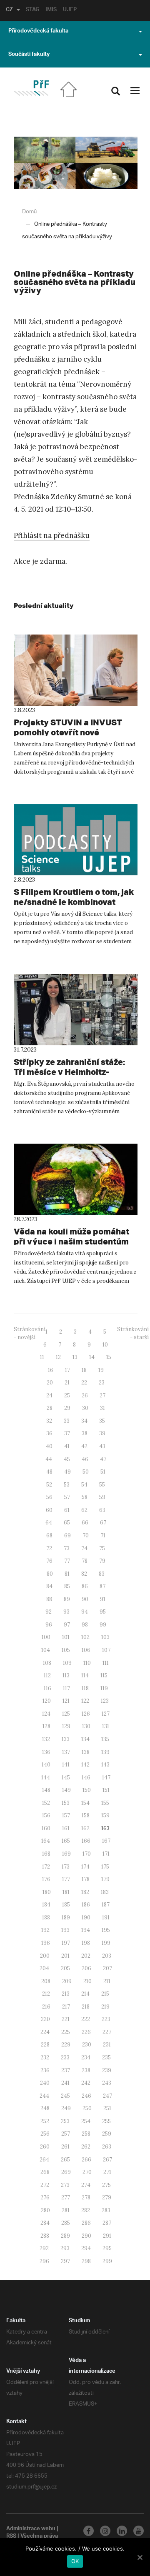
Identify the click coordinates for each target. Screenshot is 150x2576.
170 (87, 1854)
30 (85, 1408)
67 (103, 1523)
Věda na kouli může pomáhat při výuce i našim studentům (71, 1236)
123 (105, 1701)
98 (85, 1625)
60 (49, 1510)
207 (107, 1968)
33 (67, 1421)
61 (67, 1510)
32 (49, 1421)
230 (87, 2045)
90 (85, 1599)
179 (105, 1879)
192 (45, 1930)
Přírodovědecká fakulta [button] (38, 32)
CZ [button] (9, 10)
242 (86, 2083)
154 (85, 1803)
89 (67, 1599)
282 (86, 2210)
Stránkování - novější (30, 1333)
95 (103, 1612)
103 (105, 1637)
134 (85, 1739)
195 (106, 1930)
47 (103, 1459)
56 (49, 1497)
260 (45, 2147)
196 (46, 1943)
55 (102, 1485)
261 (65, 2147)
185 (66, 1905)
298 (86, 2261)
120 (47, 1701)
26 (85, 1395)
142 (85, 1765)
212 (46, 1994)
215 (105, 1994)
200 (45, 1956)
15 (109, 1357)
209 (67, 1981)
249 (66, 2108)
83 (102, 1574)
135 (105, 1739)
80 (50, 1574)
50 (86, 1472)
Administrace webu (31, 2529)
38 (85, 1433)
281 (66, 2210)
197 (66, 1943)
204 (44, 1968)
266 (86, 2160)
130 (86, 1726)
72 (49, 1548)
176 (46, 1879)
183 (105, 1892)
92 (49, 1612)
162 (85, 1828)
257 (66, 2134)
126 (86, 1714)
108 (47, 1663)
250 (87, 2108)
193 (65, 1930)
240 (45, 2083)
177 (66, 1879)
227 (107, 2032)
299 (107, 2261)
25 (67, 1395)
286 (86, 2223)
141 (66, 1765)
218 (86, 2007)
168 (46, 1854)
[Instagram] (105, 2531)
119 (104, 1688)
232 (45, 2058)
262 (86, 2147)
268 (45, 2172)
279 (107, 2197)
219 (105, 2007)
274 (86, 2185)
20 (50, 1383)
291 (107, 2236)
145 (66, 1778)
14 (92, 1357)
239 (107, 2070)
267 (107, 2160)
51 (103, 1472)
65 (67, 1523)
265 (65, 2160)
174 (85, 1867)
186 (86, 1905)
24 (49, 1395)
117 (66, 1688)
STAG (32, 10)
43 (102, 1446)
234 (86, 2058)
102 (85, 1637)
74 (84, 1548)
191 (106, 1918)
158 (86, 1815)
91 (103, 1599)
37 (67, 1433)
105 (66, 1650)
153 (66, 1803)
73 (67, 1548)
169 (66, 1854)
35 (102, 1421)
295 (107, 2248)
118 (85, 1688)
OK (75, 2561)
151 (106, 1790)
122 (85, 1701)
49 (67, 1472)
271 (107, 2172)
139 (105, 1752)
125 (66, 1714)
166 (86, 1841)
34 (84, 1421)
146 (86, 1778)
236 (45, 2070)
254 (86, 2121)
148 (46, 1790)
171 (106, 1854)
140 (46, 1765)
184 (46, 1905)
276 (45, 2197)
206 (86, 1968)
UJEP (70, 10)
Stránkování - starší (133, 1333)
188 (46, 1918)
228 (45, 2045)
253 (65, 2121)
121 (66, 1701)
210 (87, 1981)
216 (46, 2007)
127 (106, 1714)
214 (85, 1994)
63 (102, 1510)
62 (84, 1510)
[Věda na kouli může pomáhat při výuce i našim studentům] (76, 1179)
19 (101, 1370)
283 (106, 2210)
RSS (11, 2537)
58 (85, 1497)
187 (106, 1905)
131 (106, 1726)
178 (86, 1879)
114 (85, 1675)
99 (103, 1625)
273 (65, 2185)
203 (107, 1956)
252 (45, 2121)
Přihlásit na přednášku (52, 535)
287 (107, 2223)
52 (49, 1485)
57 (67, 1497)
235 (106, 2058)
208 (46, 1981)
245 (65, 2096)
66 (85, 1523)
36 (49, 1433)
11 (42, 1357)
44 (49, 1459)
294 (86, 2248)
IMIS (51, 10)
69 (67, 1535)
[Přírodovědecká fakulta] (31, 88)
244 (44, 2096)
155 (105, 1803)
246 (86, 2096)
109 (67, 1663)
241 (65, 2083)
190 (86, 1918)
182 (85, 1892)
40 (49, 1446)
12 (58, 1357)
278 (86, 2197)
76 (49, 1561)
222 (86, 2019)
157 (66, 1815)
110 (87, 1663)
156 (46, 1815)
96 (49, 1625)
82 (84, 1574)
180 (47, 1892)
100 (46, 1637)
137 (66, 1752)
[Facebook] (89, 2531)
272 (45, 2185)
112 (47, 1675)
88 (49, 1599)
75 (102, 1548)
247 (107, 2096)
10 (105, 1345)
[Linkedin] (122, 2531)
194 (86, 1930)
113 (66, 1675)
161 (66, 1828)
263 (107, 2147)
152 (46, 1803)
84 (49, 1586)
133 (66, 1739)
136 (46, 1752)
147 (106, 1778)
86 (85, 1586)
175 (105, 1867)
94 (85, 1612)
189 (66, 1918)
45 (67, 1459)
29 (67, 1408)
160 (46, 1828)
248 (45, 2108)
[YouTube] (139, 2531)
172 (46, 1867)
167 (106, 1841)
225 (66, 2032)
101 (66, 1637)
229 (66, 2045)
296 (44, 2261)
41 (67, 1446)
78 (85, 1561)
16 (51, 1370)
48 (49, 1472)
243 (107, 2083)
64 (49, 1523)
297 (65, 2261)
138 (86, 1752)
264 (44, 2160)
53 (67, 1485)
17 (67, 1370)
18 (84, 1370)
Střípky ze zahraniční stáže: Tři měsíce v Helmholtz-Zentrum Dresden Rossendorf (74, 1072)
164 (46, 1841)
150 (87, 1790)
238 (86, 2070)
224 (45, 2032)
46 (85, 1459)
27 (102, 1395)
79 (102, 1561)
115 (104, 1675)
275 (106, 2185)
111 (106, 1663)
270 (87, 2172)
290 (86, 2236)
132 (46, 1739)
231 (107, 2045)
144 (46, 1778)
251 (107, 2108)
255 (106, 2121)
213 (66, 1994)
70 (86, 1535)
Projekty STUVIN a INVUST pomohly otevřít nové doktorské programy (68, 732)
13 (75, 1357)
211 (107, 1981)
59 (102, 1497)
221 (66, 2019)
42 (84, 1446)
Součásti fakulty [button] (29, 55)
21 (67, 1383)
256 (45, 2134)
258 (86, 2134)
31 (102, 1408)
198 (86, 1943)
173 (66, 1867)
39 (102, 1433)
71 (103, 1535)
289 (65, 2236)
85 (67, 1586)
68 (49, 1535)
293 (65, 2248)
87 (102, 1586)
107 (106, 1650)
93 (66, 1612)
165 (66, 1841)
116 (47, 1688)
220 (45, 2019)
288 (45, 2236)
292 (44, 2248)
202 (86, 1956)
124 (46, 1714)
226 (86, 2032)
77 (67, 1561)
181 (66, 1892)
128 (46, 1726)
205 (65, 1968)
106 (86, 1650)
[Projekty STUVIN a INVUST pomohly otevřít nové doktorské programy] (76, 670)
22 (84, 1383)
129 (66, 1726)
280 (45, 2210)
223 (106, 2019)
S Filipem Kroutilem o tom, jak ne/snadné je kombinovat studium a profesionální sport (74, 902)
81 (67, 1574)
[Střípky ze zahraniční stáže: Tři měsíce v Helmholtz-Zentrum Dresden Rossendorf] (76, 1010)
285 (66, 2223)
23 (102, 1383)
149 (66, 1790)
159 (105, 1815)
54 (84, 1485)
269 (66, 2172)
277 (66, 2197)
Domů (29, 212)
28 (50, 1408)
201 (65, 1956)
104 (46, 1650)
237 (66, 2070)
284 (45, 2223)
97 (67, 1625)
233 (65, 2058)
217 (66, 2007)
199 (106, 1943)
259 (107, 2134)
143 (105, 1765)
